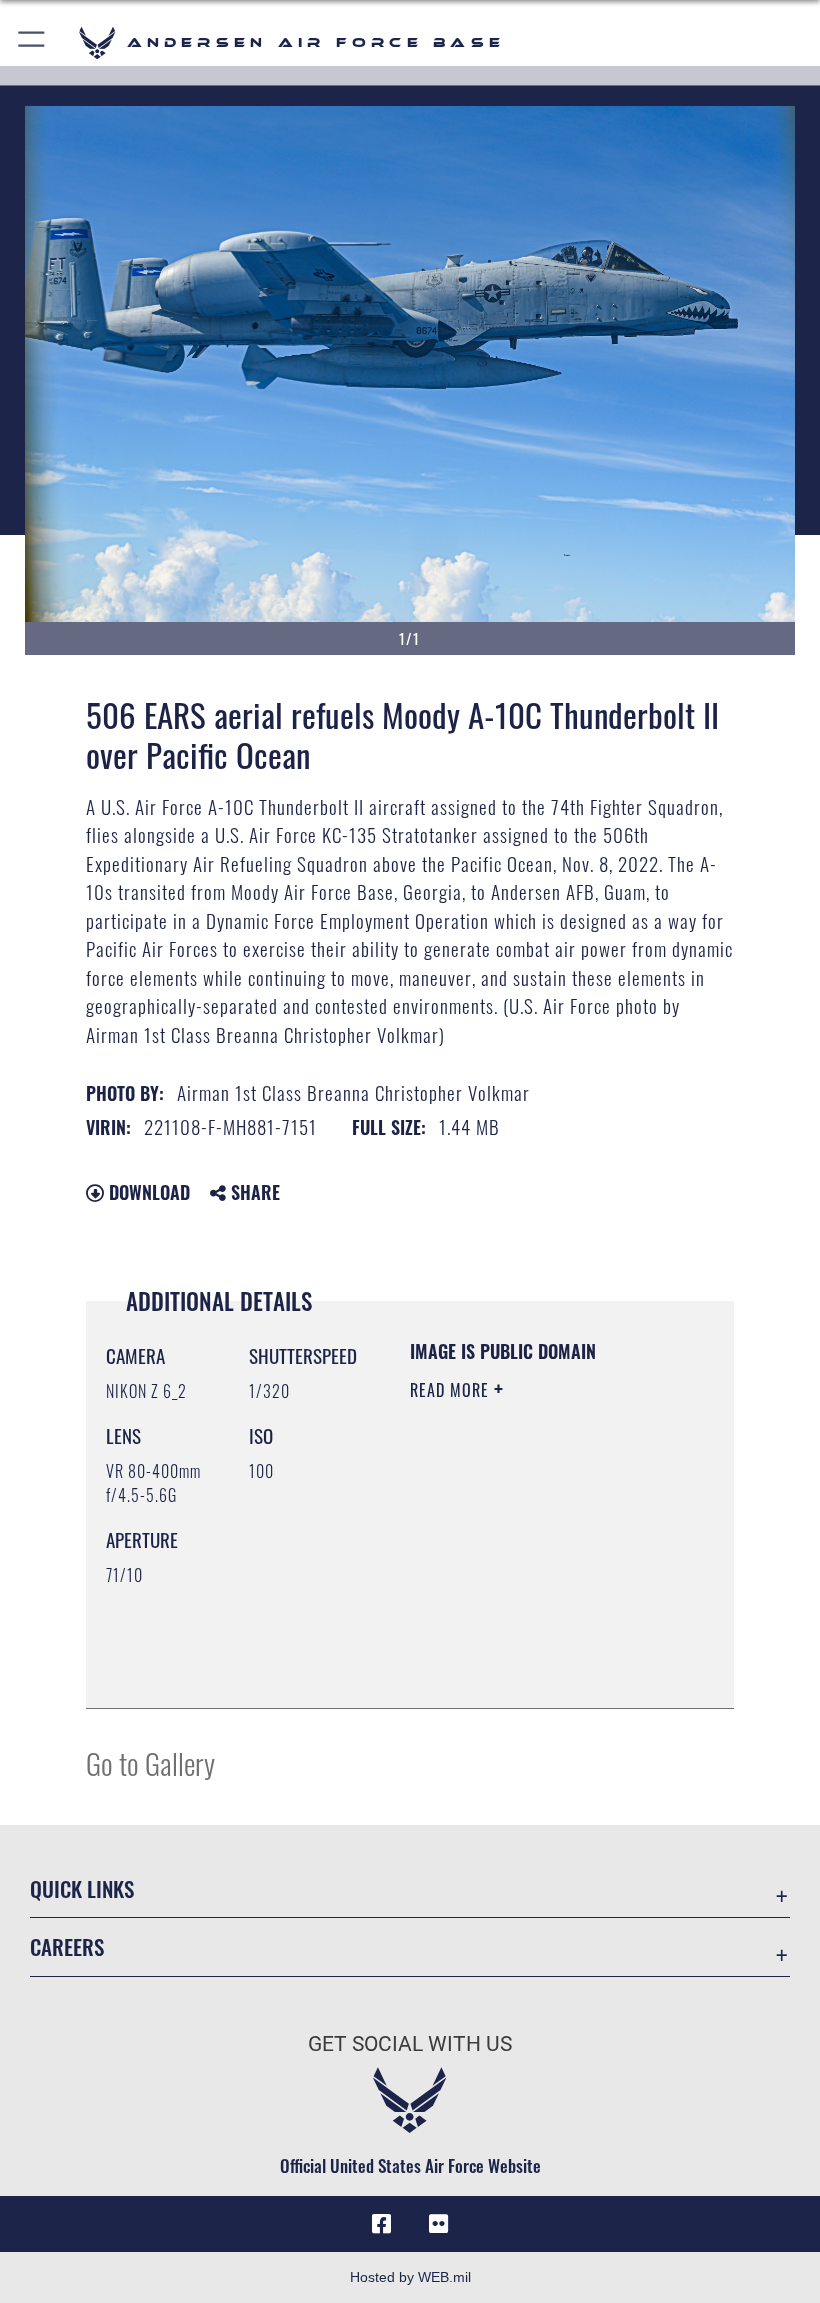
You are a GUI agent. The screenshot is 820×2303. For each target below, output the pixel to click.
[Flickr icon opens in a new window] (438, 2224)
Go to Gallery (150, 1762)
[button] (32, 42)
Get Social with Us (410, 2044)
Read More (452, 1390)
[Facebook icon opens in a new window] (382, 2224)
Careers (67, 1946)
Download (147, 1192)
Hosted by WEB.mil (410, 2277)
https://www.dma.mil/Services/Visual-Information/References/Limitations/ (531, 1643)
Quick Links (82, 1888)
